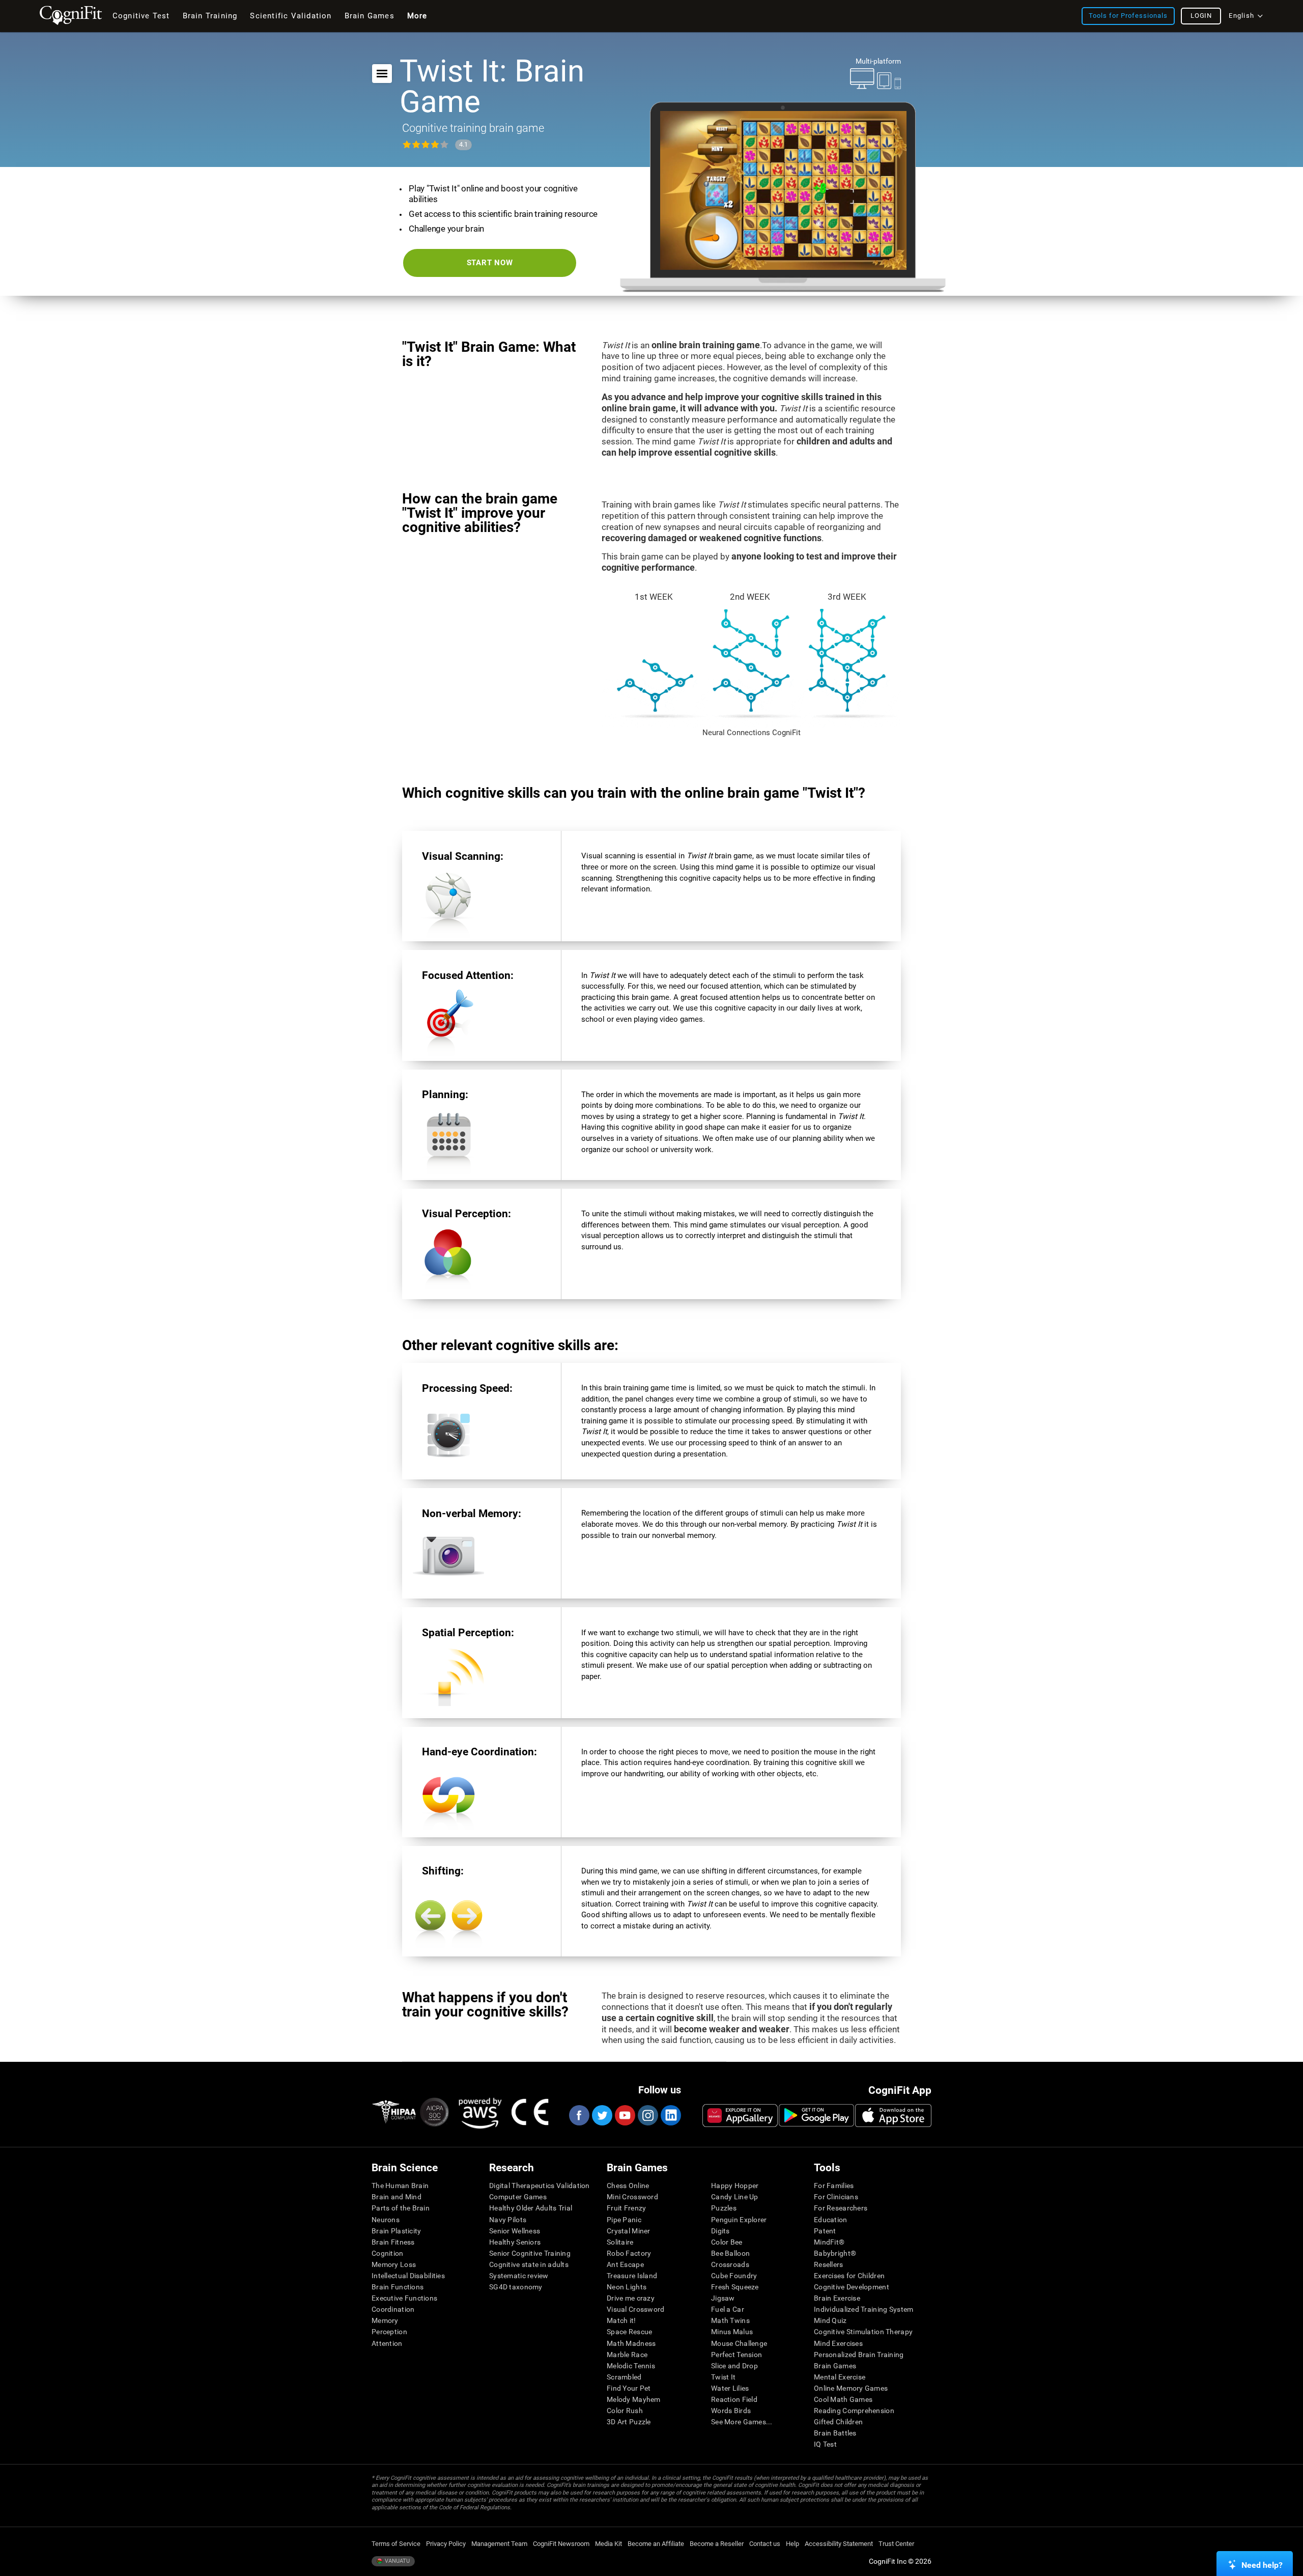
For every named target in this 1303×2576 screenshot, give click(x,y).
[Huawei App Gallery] (740, 2115)
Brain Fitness (393, 2242)
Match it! (621, 2320)
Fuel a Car (728, 2309)
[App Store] (893, 2115)
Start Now (490, 263)
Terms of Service (396, 2544)
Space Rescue (629, 2332)
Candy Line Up (735, 2197)
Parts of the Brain (401, 2208)
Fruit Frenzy (626, 2208)
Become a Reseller (717, 2544)
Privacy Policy (446, 2544)
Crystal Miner (629, 2231)
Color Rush (625, 2411)
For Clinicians (836, 2197)
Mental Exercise (840, 2377)
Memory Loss (394, 2264)
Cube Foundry (734, 2276)
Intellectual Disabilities (408, 2276)
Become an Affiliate (656, 2544)
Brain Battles (835, 2433)
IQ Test (825, 2444)
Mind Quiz (830, 2320)
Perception (389, 2332)
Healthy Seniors (515, 2242)
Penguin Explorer (739, 2220)
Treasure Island (632, 2276)
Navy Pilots (508, 2220)
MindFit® (829, 2242)
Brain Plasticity (396, 2231)
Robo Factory (629, 2253)
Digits (720, 2231)
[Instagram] (647, 2115)
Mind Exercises (838, 2343)
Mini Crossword (632, 2197)
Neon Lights (627, 2287)
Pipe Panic (624, 2220)
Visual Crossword (635, 2309)
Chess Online (628, 2186)
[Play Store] (816, 2115)
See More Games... (742, 2422)
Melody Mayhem (634, 2399)
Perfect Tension (737, 2355)
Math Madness (631, 2343)
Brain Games (835, 2366)
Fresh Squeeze (735, 2287)
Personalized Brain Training (859, 2355)
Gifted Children (838, 2422)
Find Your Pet (629, 2388)
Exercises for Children (849, 2276)
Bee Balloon (730, 2253)
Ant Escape (625, 2264)
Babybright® (835, 2253)
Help (792, 2544)
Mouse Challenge (739, 2343)
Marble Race (627, 2355)
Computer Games (518, 2197)
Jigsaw (723, 2298)
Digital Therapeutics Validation (540, 2186)
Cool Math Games (843, 2399)
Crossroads (730, 2264)
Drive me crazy (631, 2298)
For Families (834, 2186)
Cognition (388, 2253)
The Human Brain (400, 2186)
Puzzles (724, 2208)
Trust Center (896, 2544)
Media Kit (608, 2544)
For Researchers (841, 2208)
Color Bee (727, 2242)
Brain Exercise (837, 2298)
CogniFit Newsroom (561, 2544)
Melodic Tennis (631, 2366)
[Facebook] (579, 2115)
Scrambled (624, 2377)
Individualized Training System (863, 2309)
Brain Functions (398, 2287)
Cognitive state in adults (529, 2264)
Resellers (829, 2264)
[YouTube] (625, 2115)
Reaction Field (734, 2399)
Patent (825, 2231)
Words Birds (731, 2411)
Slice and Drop (734, 2366)
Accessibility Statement (839, 2544)
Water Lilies (730, 2388)
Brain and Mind (396, 2197)
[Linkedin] (670, 2115)
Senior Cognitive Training (530, 2253)
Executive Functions (404, 2298)
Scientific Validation (291, 16)
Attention (387, 2343)
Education (831, 2220)
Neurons (386, 2220)
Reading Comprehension (854, 2411)
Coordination (393, 2309)
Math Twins (730, 2320)
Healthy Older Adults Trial (531, 2208)
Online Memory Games (851, 2388)
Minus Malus (732, 2332)
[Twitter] (602, 2115)
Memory (385, 2320)
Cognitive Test (141, 16)
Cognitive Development (852, 2287)
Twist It (723, 2377)
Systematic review (519, 2276)
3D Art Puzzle (629, 2422)
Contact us (765, 2544)
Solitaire (620, 2242)
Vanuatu (396, 2561)
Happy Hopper (735, 2186)
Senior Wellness (515, 2231)
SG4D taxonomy (516, 2287)
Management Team (499, 2544)
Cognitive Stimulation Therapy (863, 2332)
